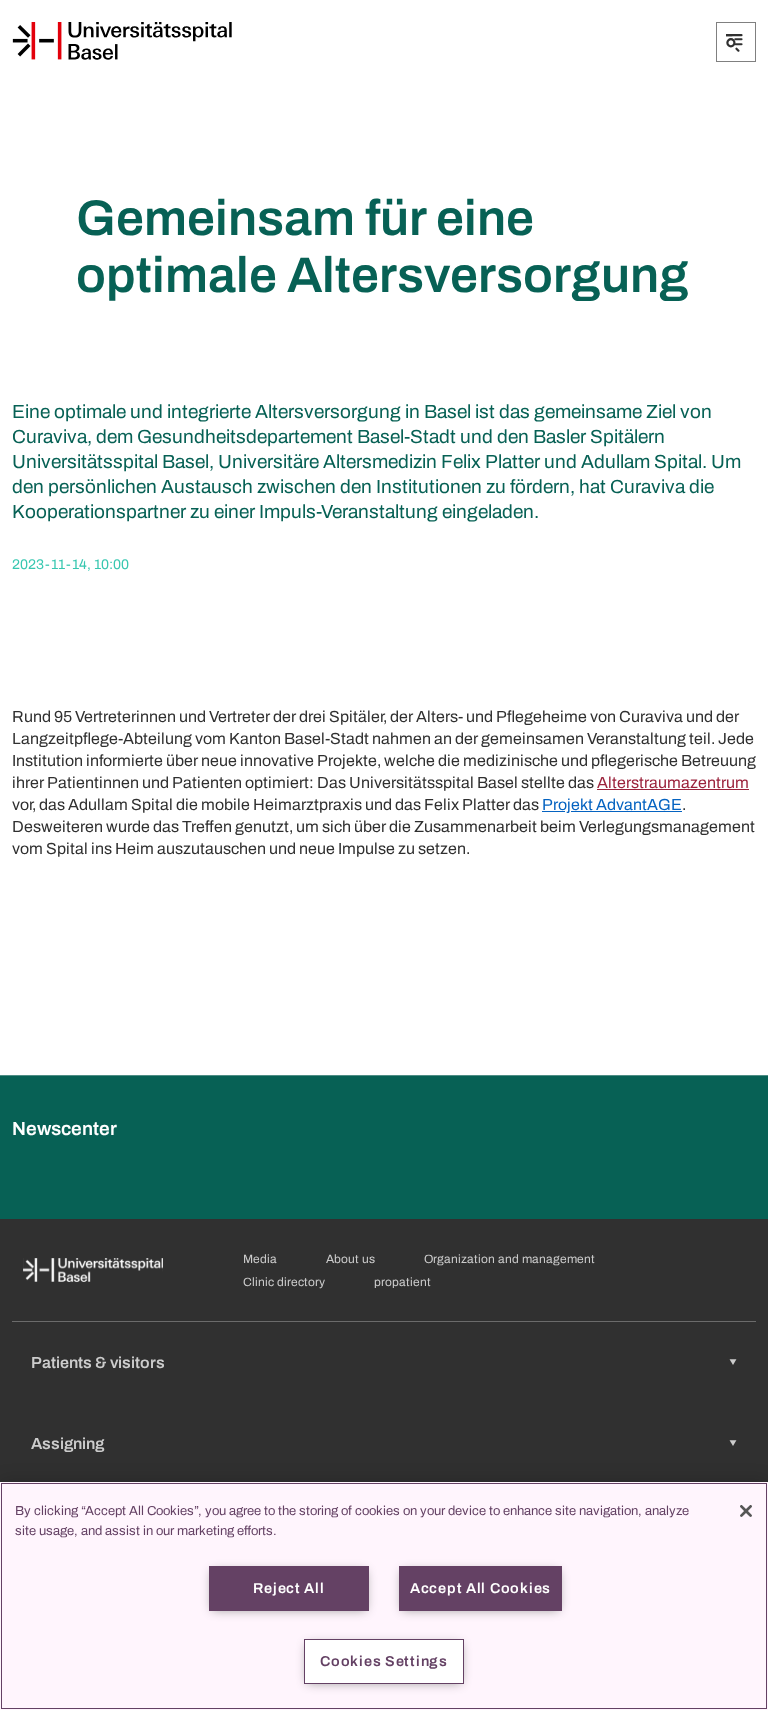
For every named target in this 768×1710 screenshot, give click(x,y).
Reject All (288, 1588)
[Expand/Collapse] (736, 42)
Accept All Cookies (480, 1588)
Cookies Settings (384, 1661)
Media (260, 1259)
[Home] (122, 41)
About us (350, 1259)
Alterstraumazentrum (673, 782)
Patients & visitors (98, 1362)
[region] (384, 1596)
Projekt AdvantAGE (612, 804)
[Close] (746, 1511)
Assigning (67, 1443)
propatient (402, 1282)
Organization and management (509, 1259)
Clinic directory (284, 1282)
